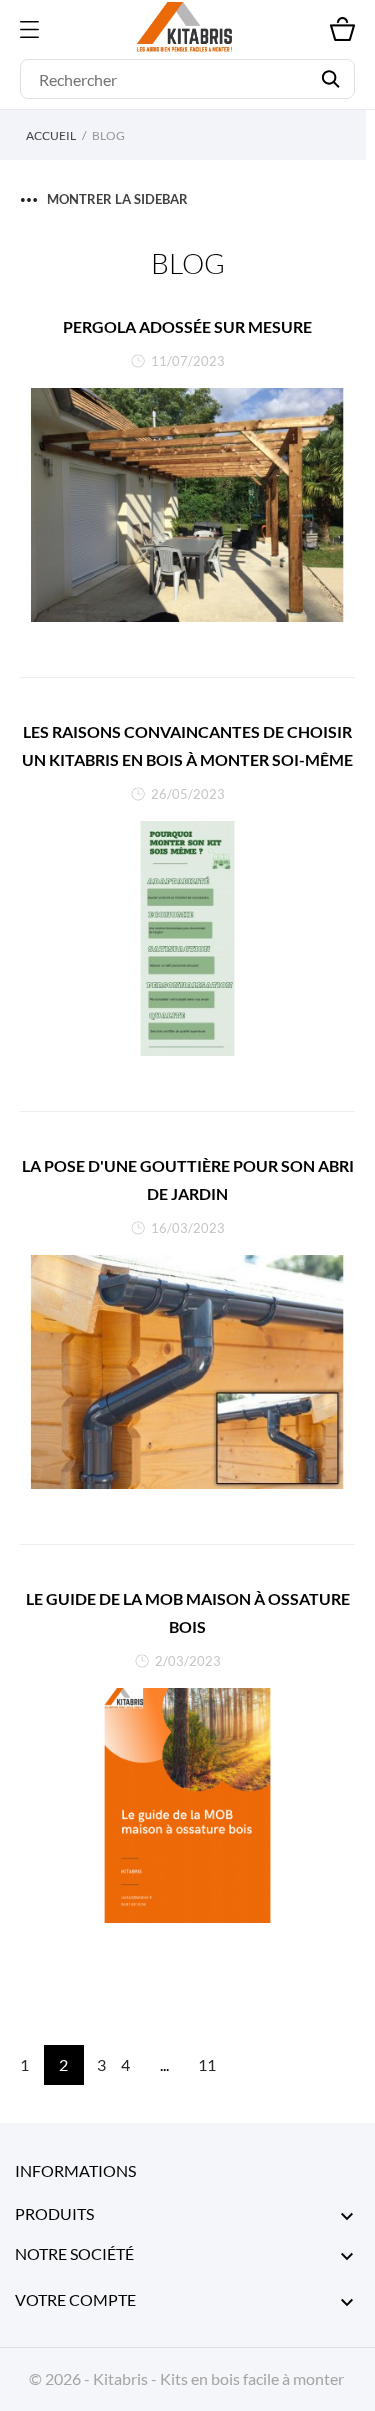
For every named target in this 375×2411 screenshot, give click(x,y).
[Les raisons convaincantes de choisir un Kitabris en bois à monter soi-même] (187, 938)
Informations (75, 2170)
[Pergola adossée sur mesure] (187, 505)
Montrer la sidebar (117, 199)
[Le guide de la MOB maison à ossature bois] (187, 1805)
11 (207, 2064)
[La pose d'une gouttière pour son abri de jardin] (187, 1372)
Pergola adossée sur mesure (187, 326)
